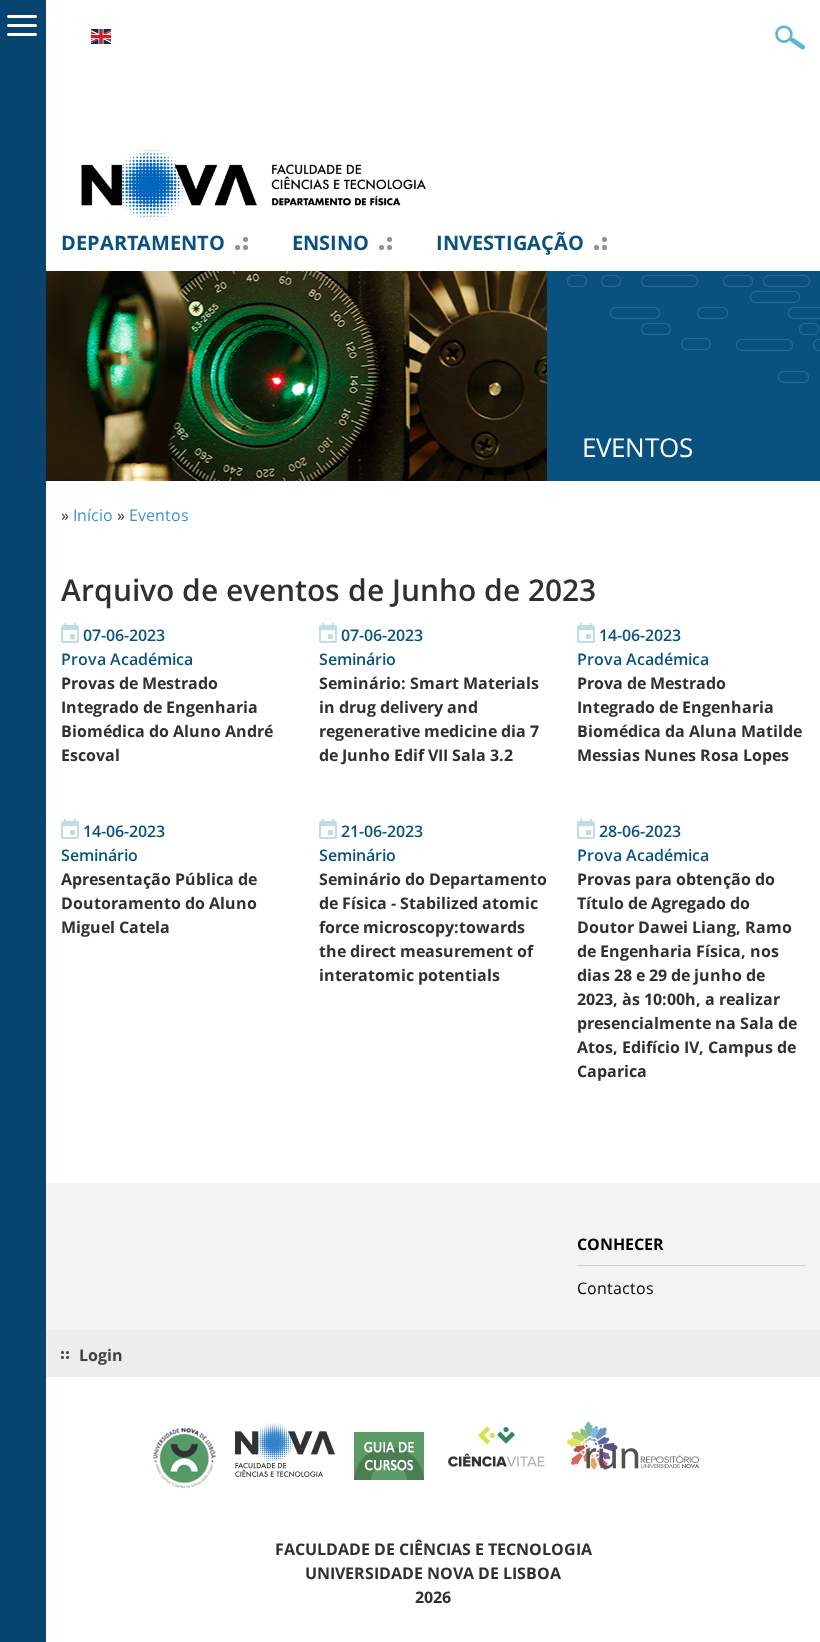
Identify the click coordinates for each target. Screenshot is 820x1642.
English (101, 36)
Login (101, 1355)
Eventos (159, 515)
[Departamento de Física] (261, 183)
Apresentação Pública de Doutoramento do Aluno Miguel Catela (159, 903)
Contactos (615, 1288)
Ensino (330, 243)
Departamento (143, 243)
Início (93, 515)
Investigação (510, 243)
